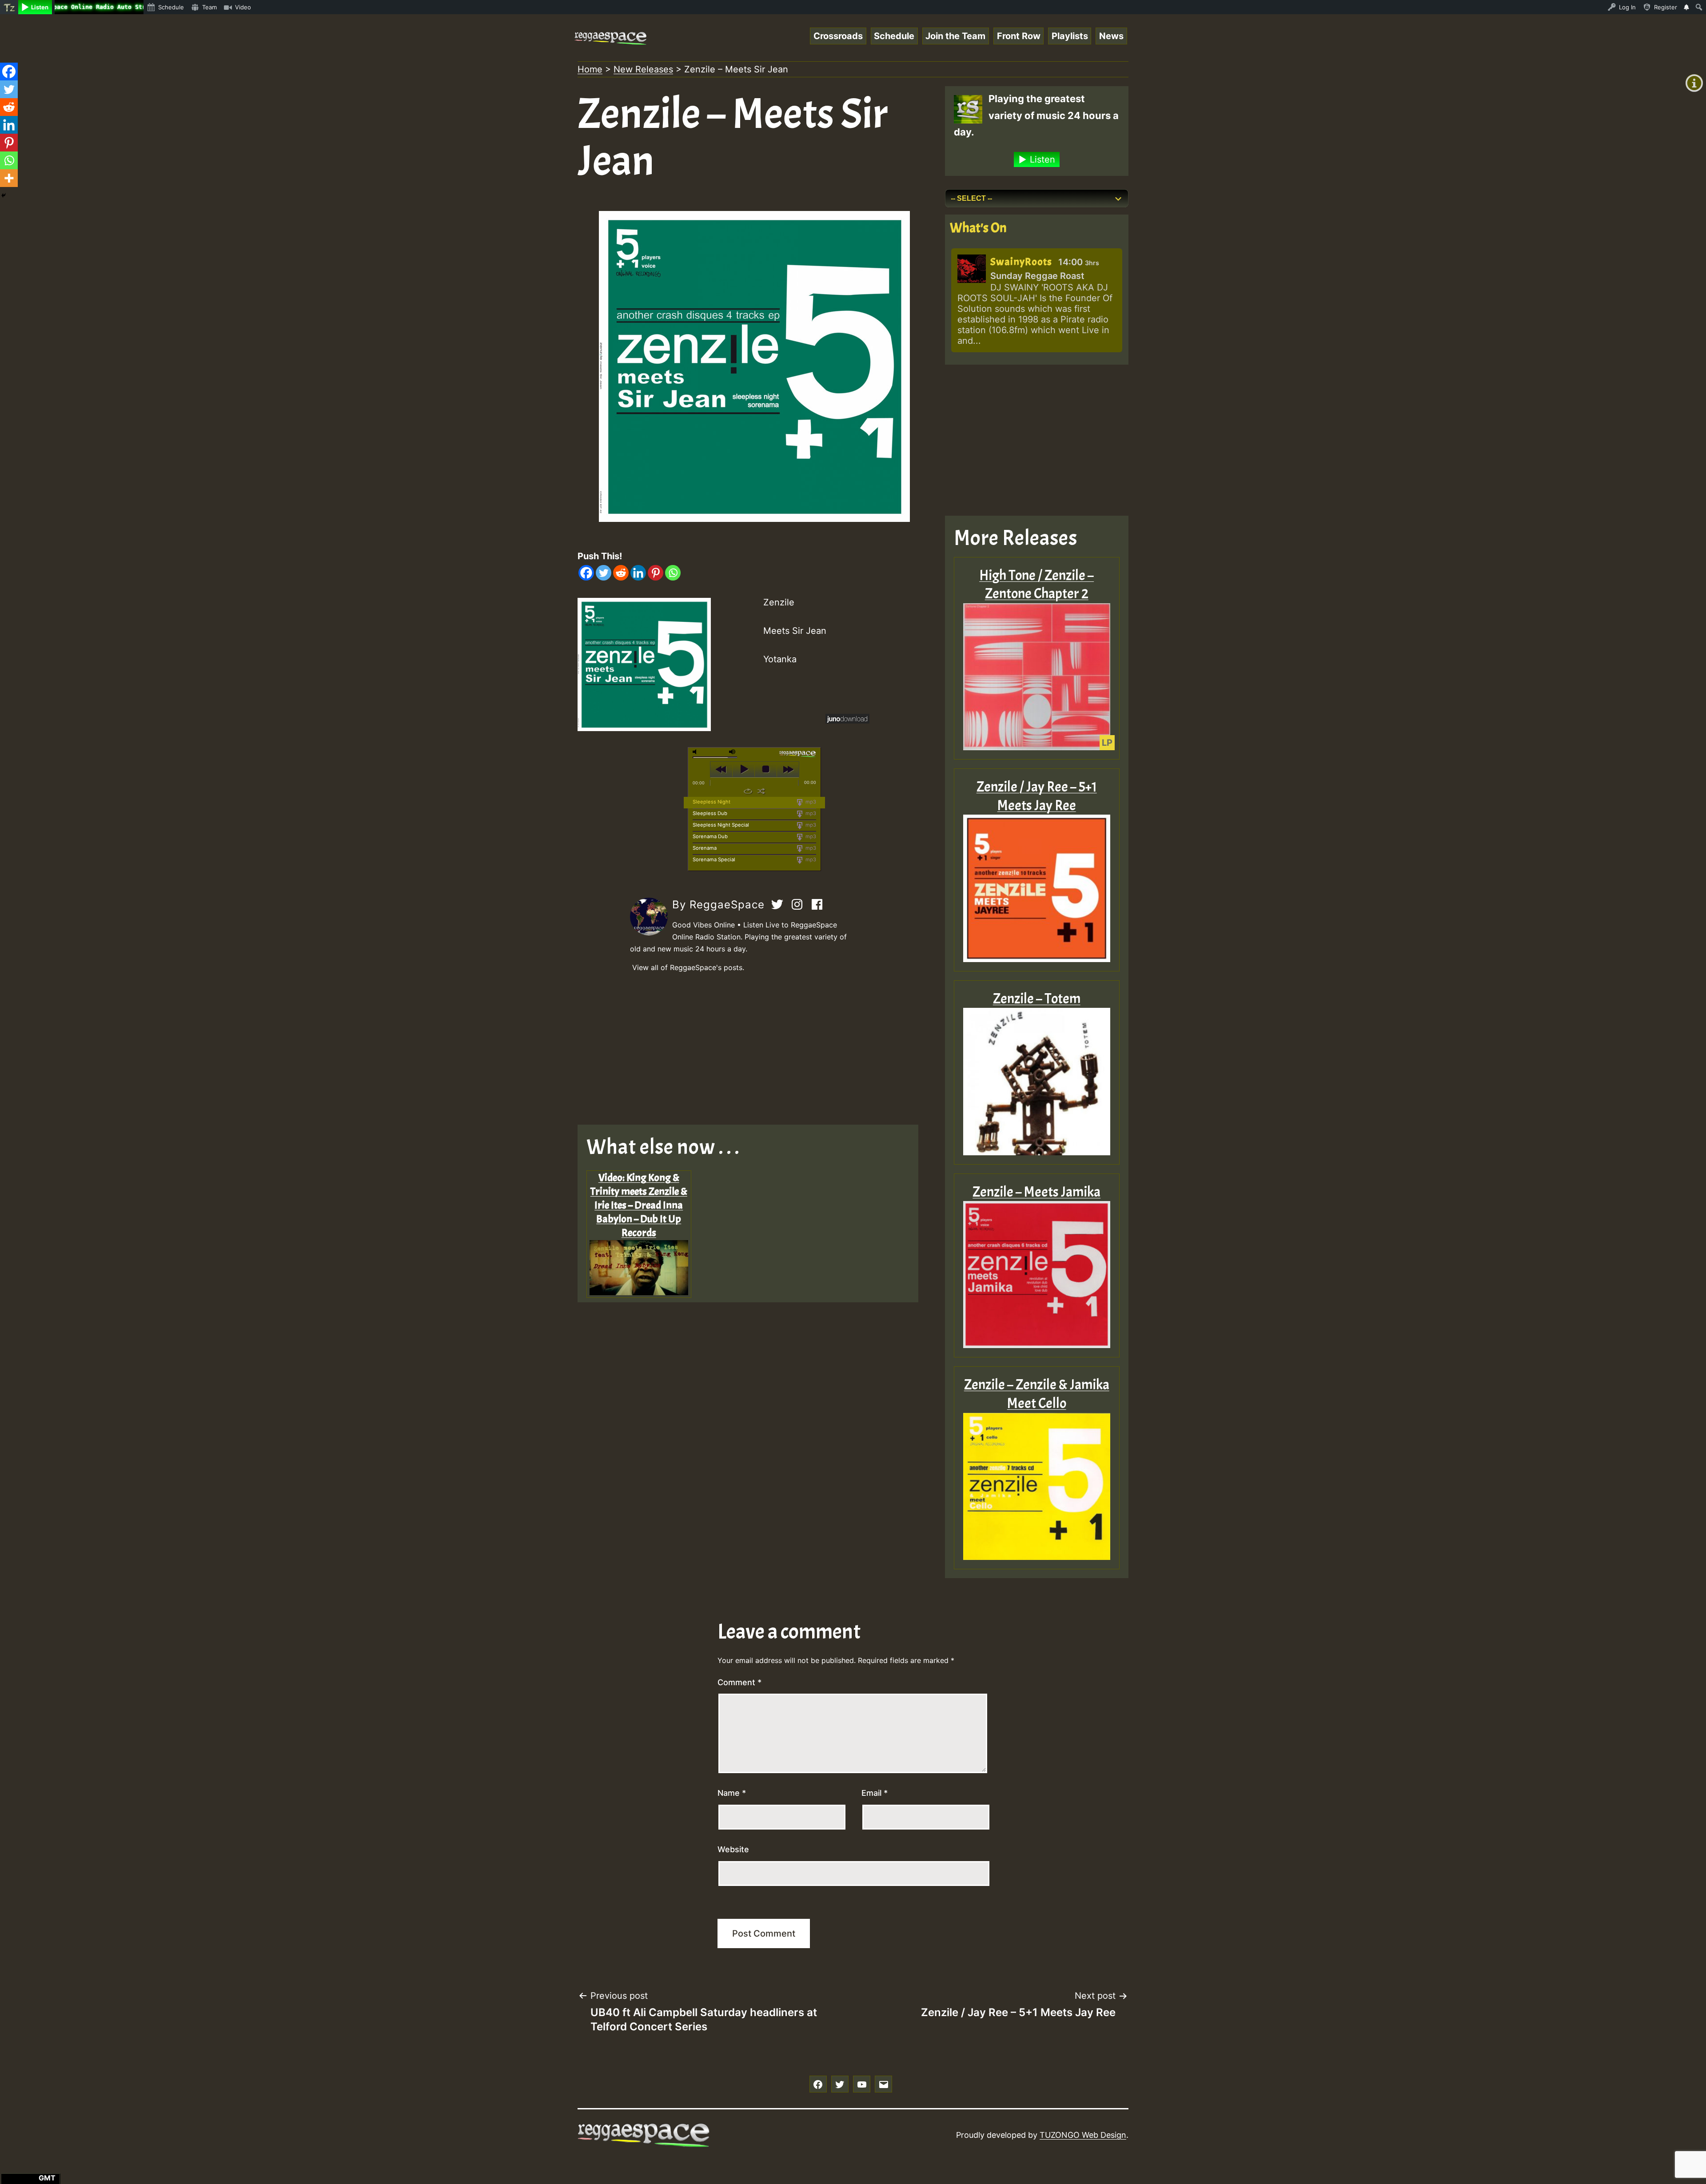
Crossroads (838, 36)
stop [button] (766, 769)
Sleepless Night (711, 802)
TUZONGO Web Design (1083, 2135)
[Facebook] (586, 573)
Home (590, 69)
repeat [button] (748, 791)
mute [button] (696, 752)
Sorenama (705, 848)
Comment (739, 1682)
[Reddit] (621, 573)
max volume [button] (733, 752)
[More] (9, 178)
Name (732, 1793)
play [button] (743, 769)
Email (875, 1793)
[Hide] (4, 195)
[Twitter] (604, 573)
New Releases (643, 69)
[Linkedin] (638, 573)
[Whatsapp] (673, 573)
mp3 (810, 802)
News (1111, 36)
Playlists (1070, 36)
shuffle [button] (761, 791)
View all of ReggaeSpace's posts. (688, 967)
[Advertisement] (755, 1049)
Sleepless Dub (710, 813)
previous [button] (721, 769)
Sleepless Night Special (721, 825)
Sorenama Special (714, 859)
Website (733, 1849)
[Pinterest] (656, 573)
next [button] (788, 769)
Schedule (894, 36)
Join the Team (955, 36)
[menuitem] (9, 7)
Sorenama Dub (710, 836)
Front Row (1019, 36)
